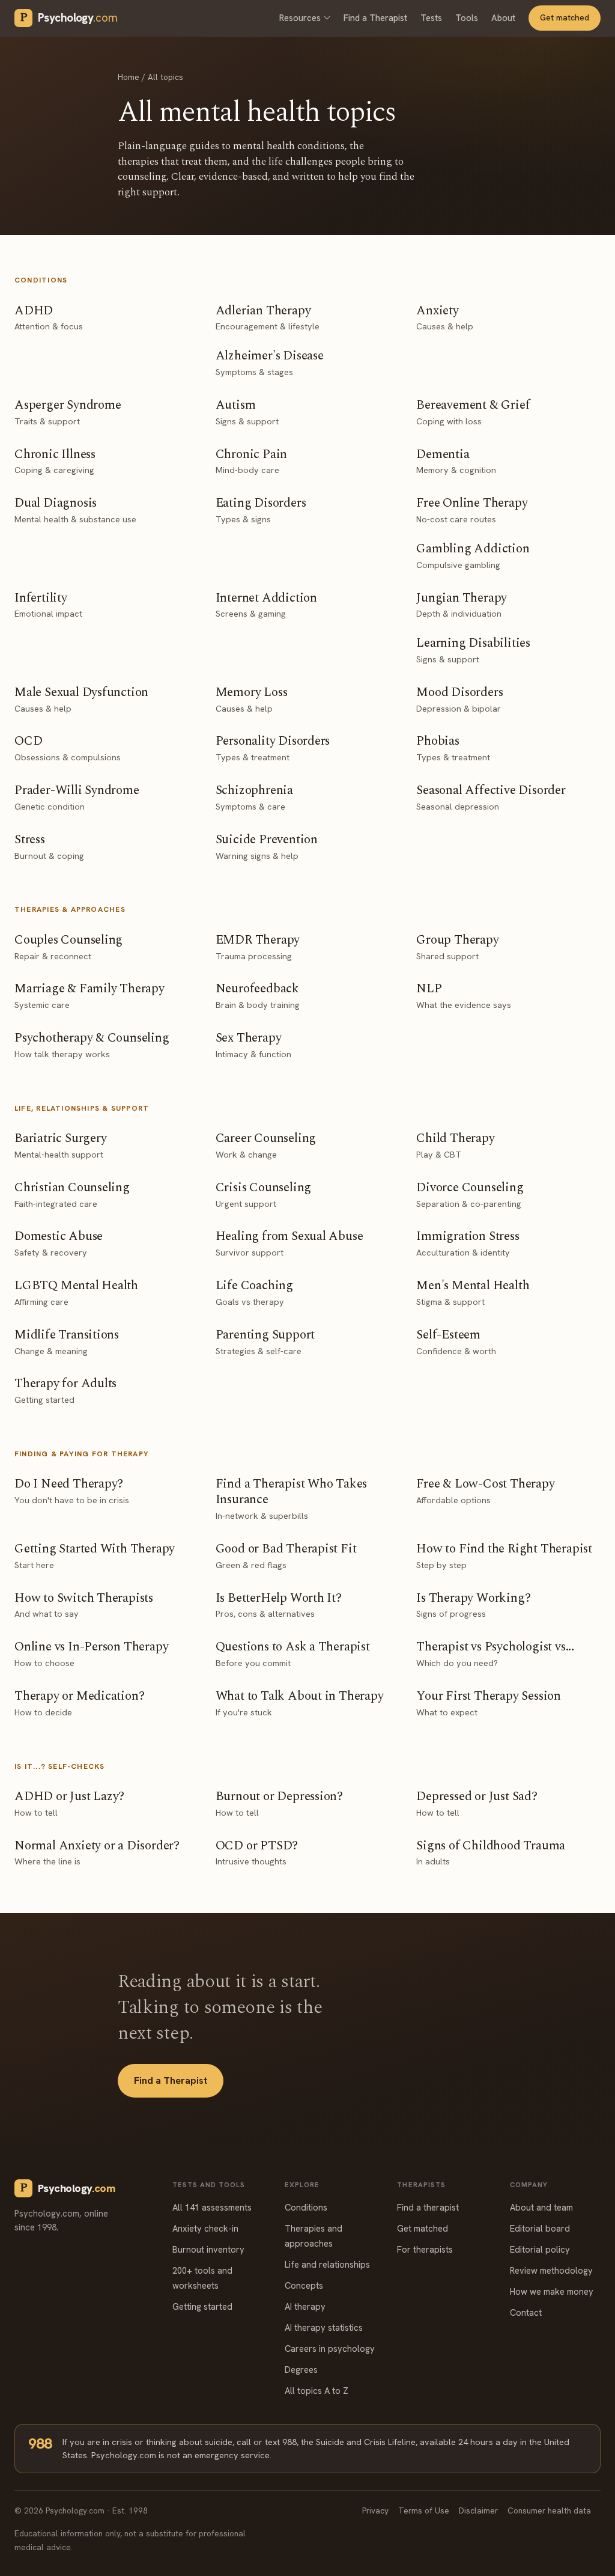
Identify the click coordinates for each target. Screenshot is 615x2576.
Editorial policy (540, 2249)
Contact (526, 2312)
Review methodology (551, 2270)
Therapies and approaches (314, 2236)
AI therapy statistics (324, 2327)
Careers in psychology (330, 2349)
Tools (467, 18)
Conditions (306, 2207)
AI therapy (305, 2306)
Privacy (375, 2510)
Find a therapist (428, 2207)
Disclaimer (478, 2510)
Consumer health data (549, 2510)
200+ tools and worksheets (202, 2278)
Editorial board (540, 2228)
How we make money (552, 2291)
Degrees (301, 2370)
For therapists (425, 2249)
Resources (300, 18)
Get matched (565, 17)
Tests (431, 18)
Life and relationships (327, 2264)
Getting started (202, 2306)
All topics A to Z (317, 2391)
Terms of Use (424, 2510)
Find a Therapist (375, 18)
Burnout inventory (208, 2249)
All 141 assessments (212, 2207)
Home (129, 77)
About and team (541, 2207)
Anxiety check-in (205, 2228)
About (503, 18)
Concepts (304, 2285)
